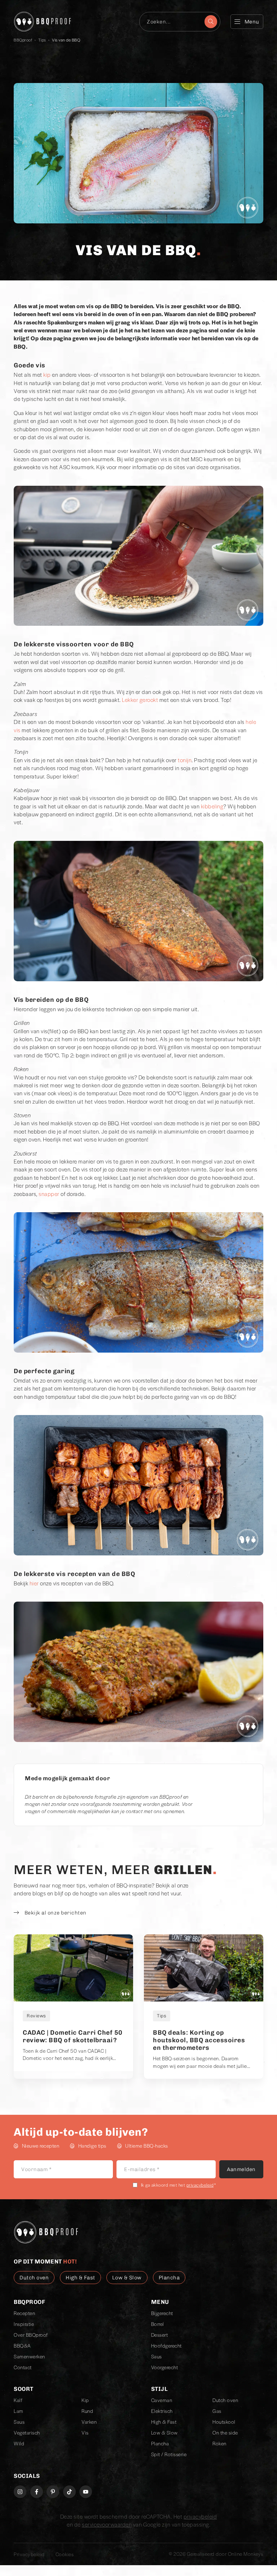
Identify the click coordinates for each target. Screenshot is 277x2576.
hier (34, 1583)
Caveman (162, 2400)
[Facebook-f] (37, 2492)
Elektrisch (162, 2411)
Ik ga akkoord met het (179, 2185)
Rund (87, 2411)
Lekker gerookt (140, 700)
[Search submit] (211, 22)
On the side (225, 2433)
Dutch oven (225, 2400)
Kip (85, 2400)
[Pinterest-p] (53, 2492)
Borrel (158, 2324)
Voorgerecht (165, 2367)
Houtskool (224, 2422)
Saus (157, 2356)
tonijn (185, 760)
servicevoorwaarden (107, 2524)
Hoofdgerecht (166, 2346)
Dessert (160, 2335)
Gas (217, 2411)
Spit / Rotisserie (169, 2454)
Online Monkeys (246, 2554)
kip (47, 374)
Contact (23, 2367)
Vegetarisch (27, 2433)
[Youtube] (86, 2492)
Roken (219, 2443)
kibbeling (212, 806)
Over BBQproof (31, 2335)
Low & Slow (164, 2433)
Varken (89, 2422)
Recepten (24, 2313)
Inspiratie (24, 2324)
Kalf (18, 2400)
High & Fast (164, 2422)
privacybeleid (200, 2185)
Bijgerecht (162, 2313)
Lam (19, 2411)
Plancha (160, 2443)
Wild (19, 2443)
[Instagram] (20, 2492)
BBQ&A (22, 2346)
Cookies (65, 2554)
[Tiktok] (69, 2492)
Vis (85, 2433)
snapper (49, 1194)
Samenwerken (29, 2356)
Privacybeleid (29, 2554)
